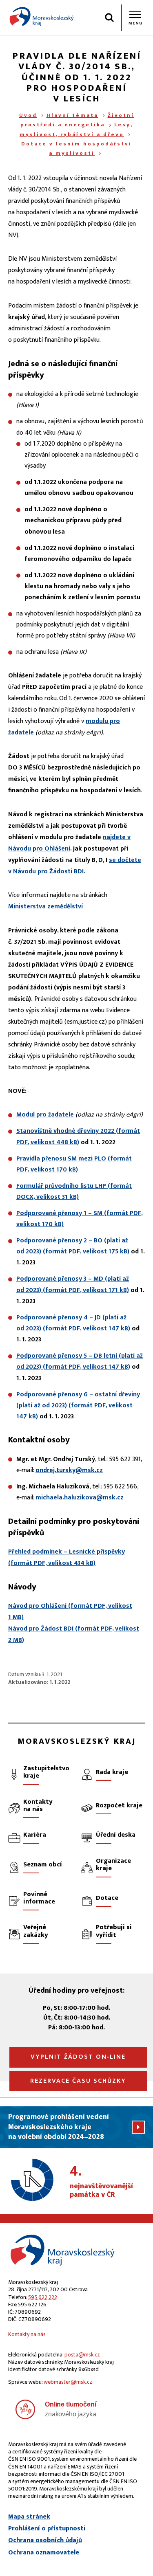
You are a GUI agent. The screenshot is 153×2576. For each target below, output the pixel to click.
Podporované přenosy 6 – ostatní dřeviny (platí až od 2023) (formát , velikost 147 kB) (78, 1406)
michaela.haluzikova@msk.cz (80, 1498)
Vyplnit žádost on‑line (78, 2057)
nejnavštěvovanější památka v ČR (101, 2182)
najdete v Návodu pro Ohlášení (69, 843)
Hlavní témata (72, 115)
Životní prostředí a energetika (77, 120)
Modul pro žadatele (45, 1115)
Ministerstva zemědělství (45, 907)
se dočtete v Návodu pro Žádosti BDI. (75, 866)
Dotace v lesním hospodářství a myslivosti (76, 148)
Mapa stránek (29, 2517)
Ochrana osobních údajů (45, 2541)
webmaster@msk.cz (68, 2382)
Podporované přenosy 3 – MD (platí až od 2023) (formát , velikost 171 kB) (73, 1284)
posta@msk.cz (82, 2355)
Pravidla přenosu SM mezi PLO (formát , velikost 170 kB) (74, 1164)
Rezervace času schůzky (78, 2081)
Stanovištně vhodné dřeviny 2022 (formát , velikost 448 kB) (78, 1136)
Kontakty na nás (27, 2334)
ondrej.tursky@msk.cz (69, 1470)
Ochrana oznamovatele (44, 2553)
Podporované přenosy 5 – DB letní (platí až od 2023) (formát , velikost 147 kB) (80, 1361)
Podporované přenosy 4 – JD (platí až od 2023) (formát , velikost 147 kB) (73, 1323)
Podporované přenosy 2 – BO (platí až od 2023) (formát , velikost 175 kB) (73, 1246)
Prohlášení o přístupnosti (47, 2529)
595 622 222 (43, 2297)
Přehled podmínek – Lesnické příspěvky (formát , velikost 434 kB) (67, 1557)
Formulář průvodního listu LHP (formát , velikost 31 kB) (74, 1191)
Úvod (28, 115)
